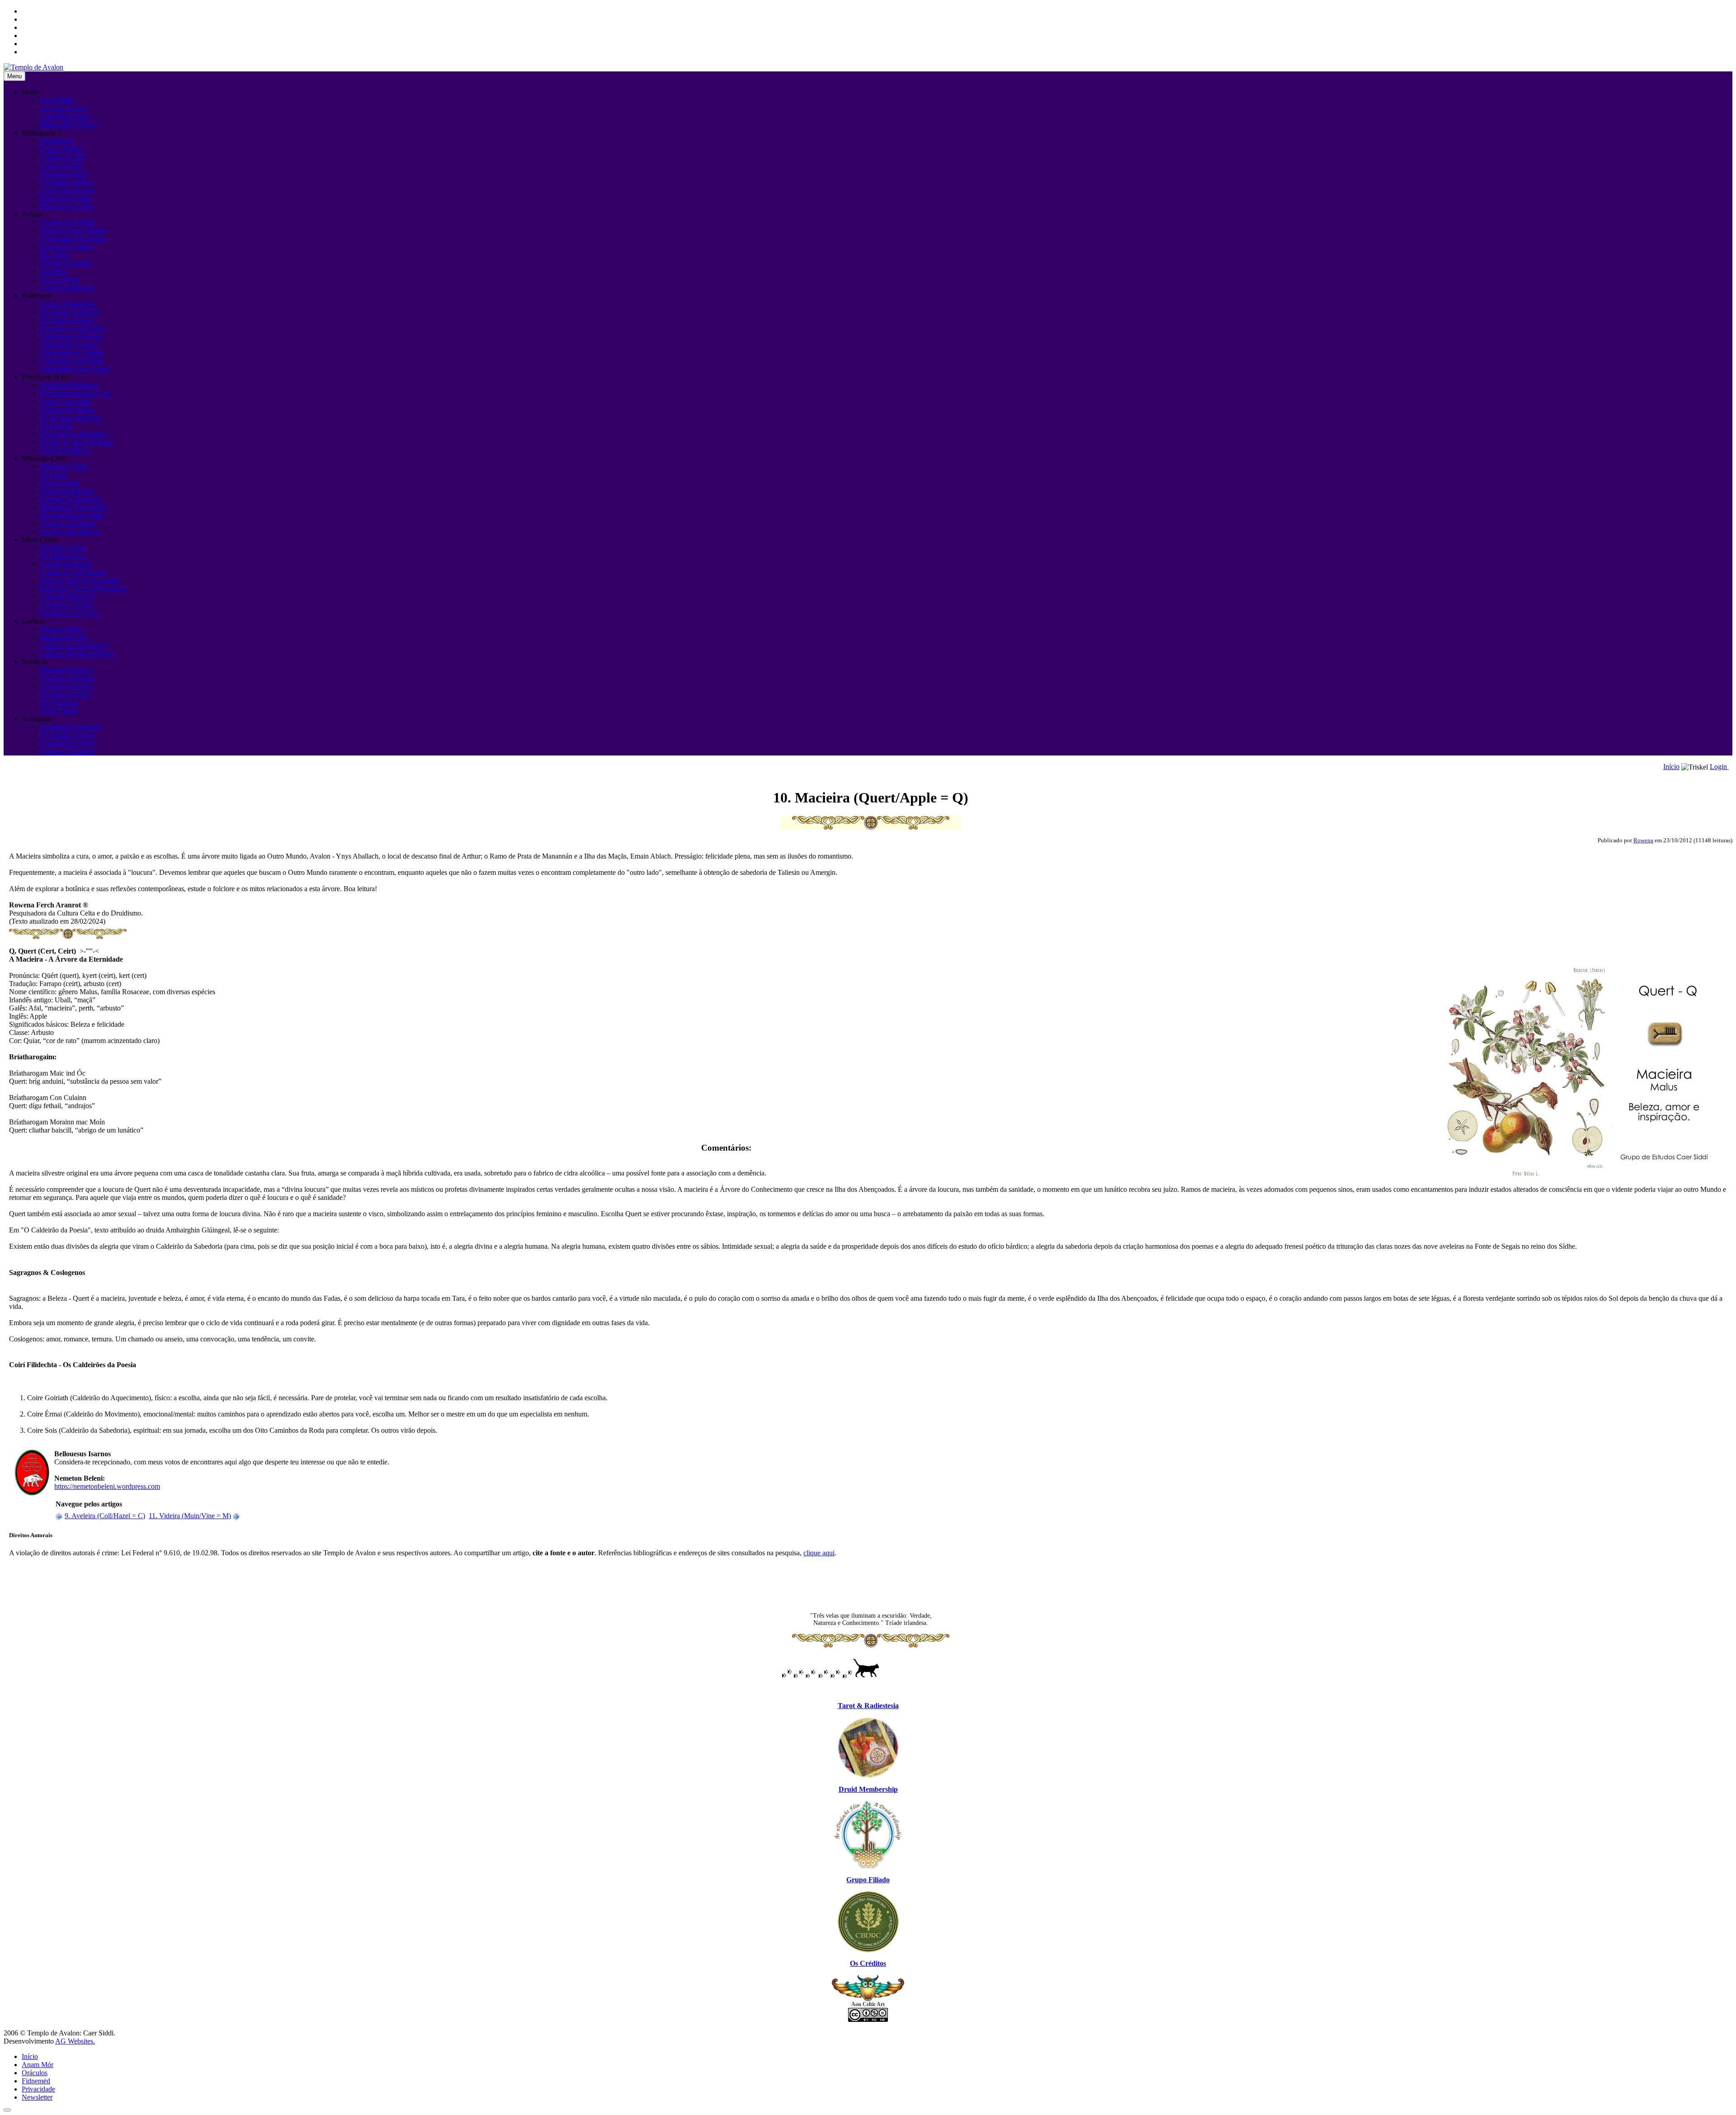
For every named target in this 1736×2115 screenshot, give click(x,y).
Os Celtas (54, 474)
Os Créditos (868, 1963)
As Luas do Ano (63, 108)
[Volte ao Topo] (7, 2110)
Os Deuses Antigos (67, 320)
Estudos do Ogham (67, 409)
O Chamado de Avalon (73, 238)
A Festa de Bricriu (66, 564)
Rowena (1643, 840)
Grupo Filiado (868, 1880)
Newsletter (37, 2097)
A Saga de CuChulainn (73, 572)
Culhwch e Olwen (66, 605)
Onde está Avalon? (67, 247)
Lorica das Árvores (67, 190)
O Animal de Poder (67, 743)
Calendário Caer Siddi (71, 361)
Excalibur (54, 271)
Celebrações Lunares (70, 344)
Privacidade (38, 2089)
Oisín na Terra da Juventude (80, 580)
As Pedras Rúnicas (67, 686)
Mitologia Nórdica (66, 670)
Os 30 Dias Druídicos (71, 418)
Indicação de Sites (66, 198)
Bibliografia (57, 141)
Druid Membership (868, 1789)
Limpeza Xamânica (68, 751)
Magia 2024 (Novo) (68, 125)
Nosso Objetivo (62, 149)
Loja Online (57, 100)
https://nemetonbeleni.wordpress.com (107, 1486)
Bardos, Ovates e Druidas (76, 442)
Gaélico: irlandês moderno (77, 654)
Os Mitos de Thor (65, 694)
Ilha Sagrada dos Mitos (73, 515)
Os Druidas (56, 426)
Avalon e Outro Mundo (73, 230)
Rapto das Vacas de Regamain (83, 588)
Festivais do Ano (64, 173)
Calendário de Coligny (72, 352)
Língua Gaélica (62, 629)
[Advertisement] (871, 1585)
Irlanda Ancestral (64, 637)
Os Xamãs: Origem (67, 735)
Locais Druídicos (64, 450)
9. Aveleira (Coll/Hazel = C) (105, 1516)
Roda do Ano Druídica (72, 328)
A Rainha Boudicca (68, 597)
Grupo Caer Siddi (65, 401)
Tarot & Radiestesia (868, 1706)
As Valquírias (59, 702)
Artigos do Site (61, 165)
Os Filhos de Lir (63, 556)
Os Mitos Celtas (63, 548)
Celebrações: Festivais (71, 336)
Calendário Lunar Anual (74, 369)
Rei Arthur (55, 255)
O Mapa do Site (62, 157)
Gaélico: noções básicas (74, 645)
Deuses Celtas (60, 483)
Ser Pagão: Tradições (70, 312)
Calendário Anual (65, 116)
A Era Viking (59, 711)
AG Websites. (75, 2041)
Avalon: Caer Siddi (67, 222)
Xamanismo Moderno (71, 727)
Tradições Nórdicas (67, 678)
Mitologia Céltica (64, 466)
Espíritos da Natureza (70, 499)
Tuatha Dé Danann (67, 491)
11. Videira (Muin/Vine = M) (190, 1516)
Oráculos (35, 2073)
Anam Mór (38, 2065)
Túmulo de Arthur (66, 263)
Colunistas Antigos (67, 182)
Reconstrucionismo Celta (75, 393)
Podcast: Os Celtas (66, 206)
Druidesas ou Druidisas (73, 434)
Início (1671, 767)
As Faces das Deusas (70, 531)
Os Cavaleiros (60, 279)
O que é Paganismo (68, 304)
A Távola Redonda (67, 287)
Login (1719, 767)
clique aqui (819, 1553)
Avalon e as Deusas (68, 523)
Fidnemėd (36, 2081)
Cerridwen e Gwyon (69, 613)
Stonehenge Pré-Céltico (73, 507)
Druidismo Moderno (69, 385)
